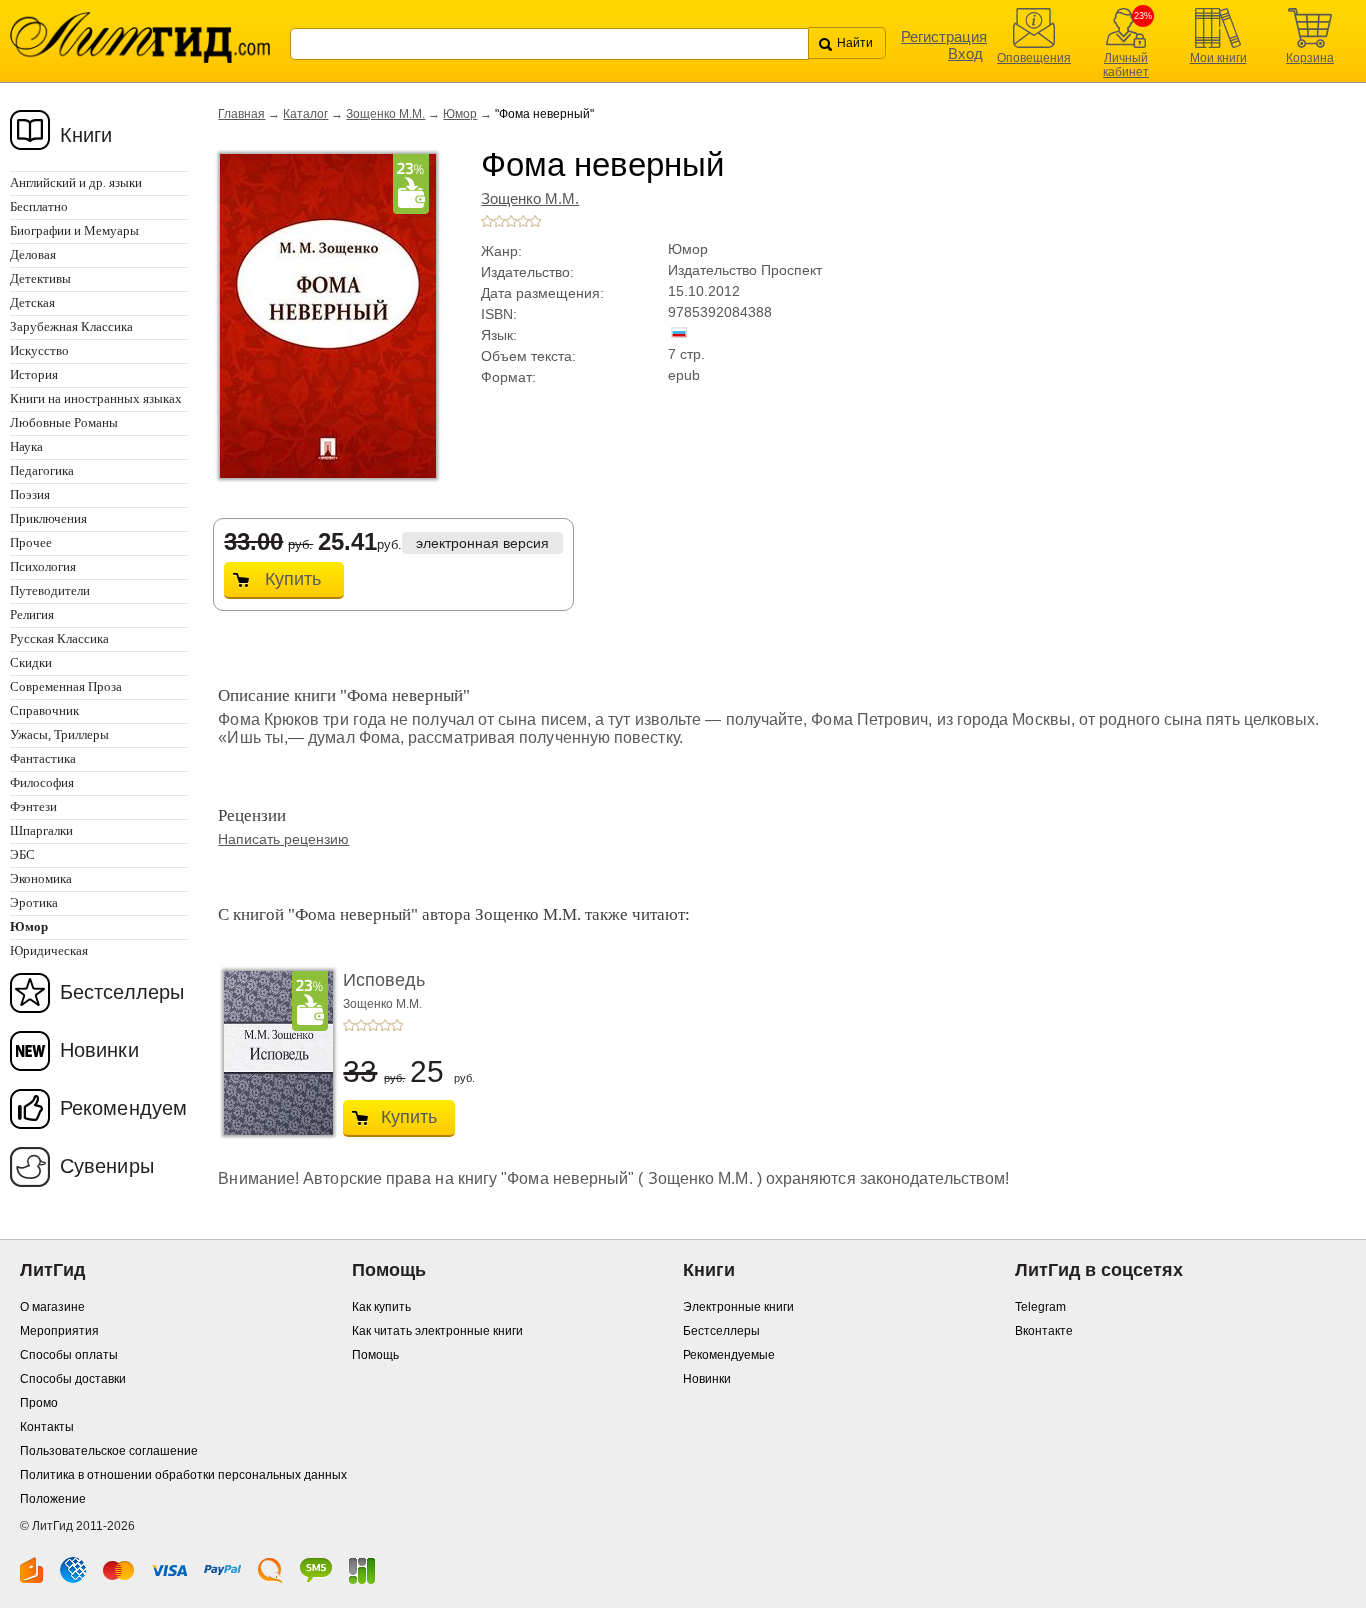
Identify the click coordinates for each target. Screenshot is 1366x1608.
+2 (499, 221)
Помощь (375, 1355)
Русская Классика (59, 638)
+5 (535, 221)
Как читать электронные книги (437, 1331)
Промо (39, 1403)
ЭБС (22, 854)
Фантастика (43, 758)
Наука (26, 446)
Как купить (381, 1307)
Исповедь (384, 980)
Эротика (34, 902)
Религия (32, 614)
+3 (511, 221)
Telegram (1040, 1307)
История (34, 374)
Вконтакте (1044, 1331)
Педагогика (42, 470)
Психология (43, 566)
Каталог (305, 114)
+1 (487, 221)
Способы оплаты (69, 1355)
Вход (965, 53)
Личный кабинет (1126, 65)
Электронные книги (738, 1307)
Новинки (99, 1050)
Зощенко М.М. (385, 114)
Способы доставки (73, 1379)
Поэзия (30, 494)
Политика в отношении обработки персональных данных (183, 1475)
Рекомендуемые (729, 1355)
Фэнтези (33, 806)
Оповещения (1034, 58)
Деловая (33, 254)
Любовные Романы (64, 422)
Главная (241, 114)
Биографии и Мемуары (74, 230)
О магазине (52, 1307)
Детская (32, 302)
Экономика (41, 878)
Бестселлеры (122, 992)
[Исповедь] (273, 1053)
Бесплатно (39, 206)
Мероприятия (59, 1331)
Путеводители (50, 590)
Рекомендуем (123, 1108)
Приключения (48, 518)
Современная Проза (66, 686)
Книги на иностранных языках (96, 398)
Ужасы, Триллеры (59, 734)
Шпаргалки (41, 830)
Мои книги (1218, 58)
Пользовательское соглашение (109, 1451)
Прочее (31, 542)
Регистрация (944, 36)
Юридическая (49, 950)
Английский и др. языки (76, 182)
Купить (293, 579)
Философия (42, 782)
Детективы (40, 278)
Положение (53, 1499)
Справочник (44, 710)
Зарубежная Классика (71, 326)
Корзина (1310, 58)
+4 (523, 221)
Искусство (39, 350)
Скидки (31, 662)
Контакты (47, 1427)
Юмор (460, 114)
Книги (86, 135)
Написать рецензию (283, 839)
